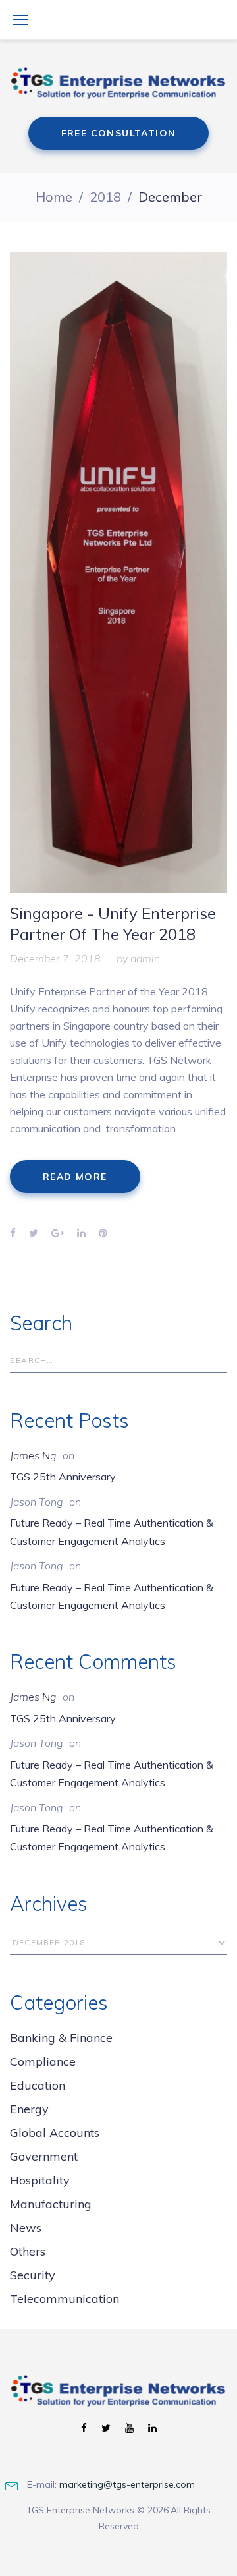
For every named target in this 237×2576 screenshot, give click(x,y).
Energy (29, 2109)
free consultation (119, 133)
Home (54, 197)
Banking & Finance (61, 2038)
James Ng (33, 1455)
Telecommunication (65, 2299)
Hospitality (40, 2180)
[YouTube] (129, 2429)
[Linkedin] (152, 2429)
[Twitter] (106, 2429)
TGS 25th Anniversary (63, 1477)
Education (38, 2085)
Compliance (43, 2062)
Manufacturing (51, 2204)
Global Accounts (55, 2133)
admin (145, 958)
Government (44, 2156)
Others (28, 2251)
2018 (105, 197)
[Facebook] (84, 2429)
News (26, 2228)
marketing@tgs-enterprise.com (127, 2484)
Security (33, 2275)
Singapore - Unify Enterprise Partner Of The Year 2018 (113, 923)
